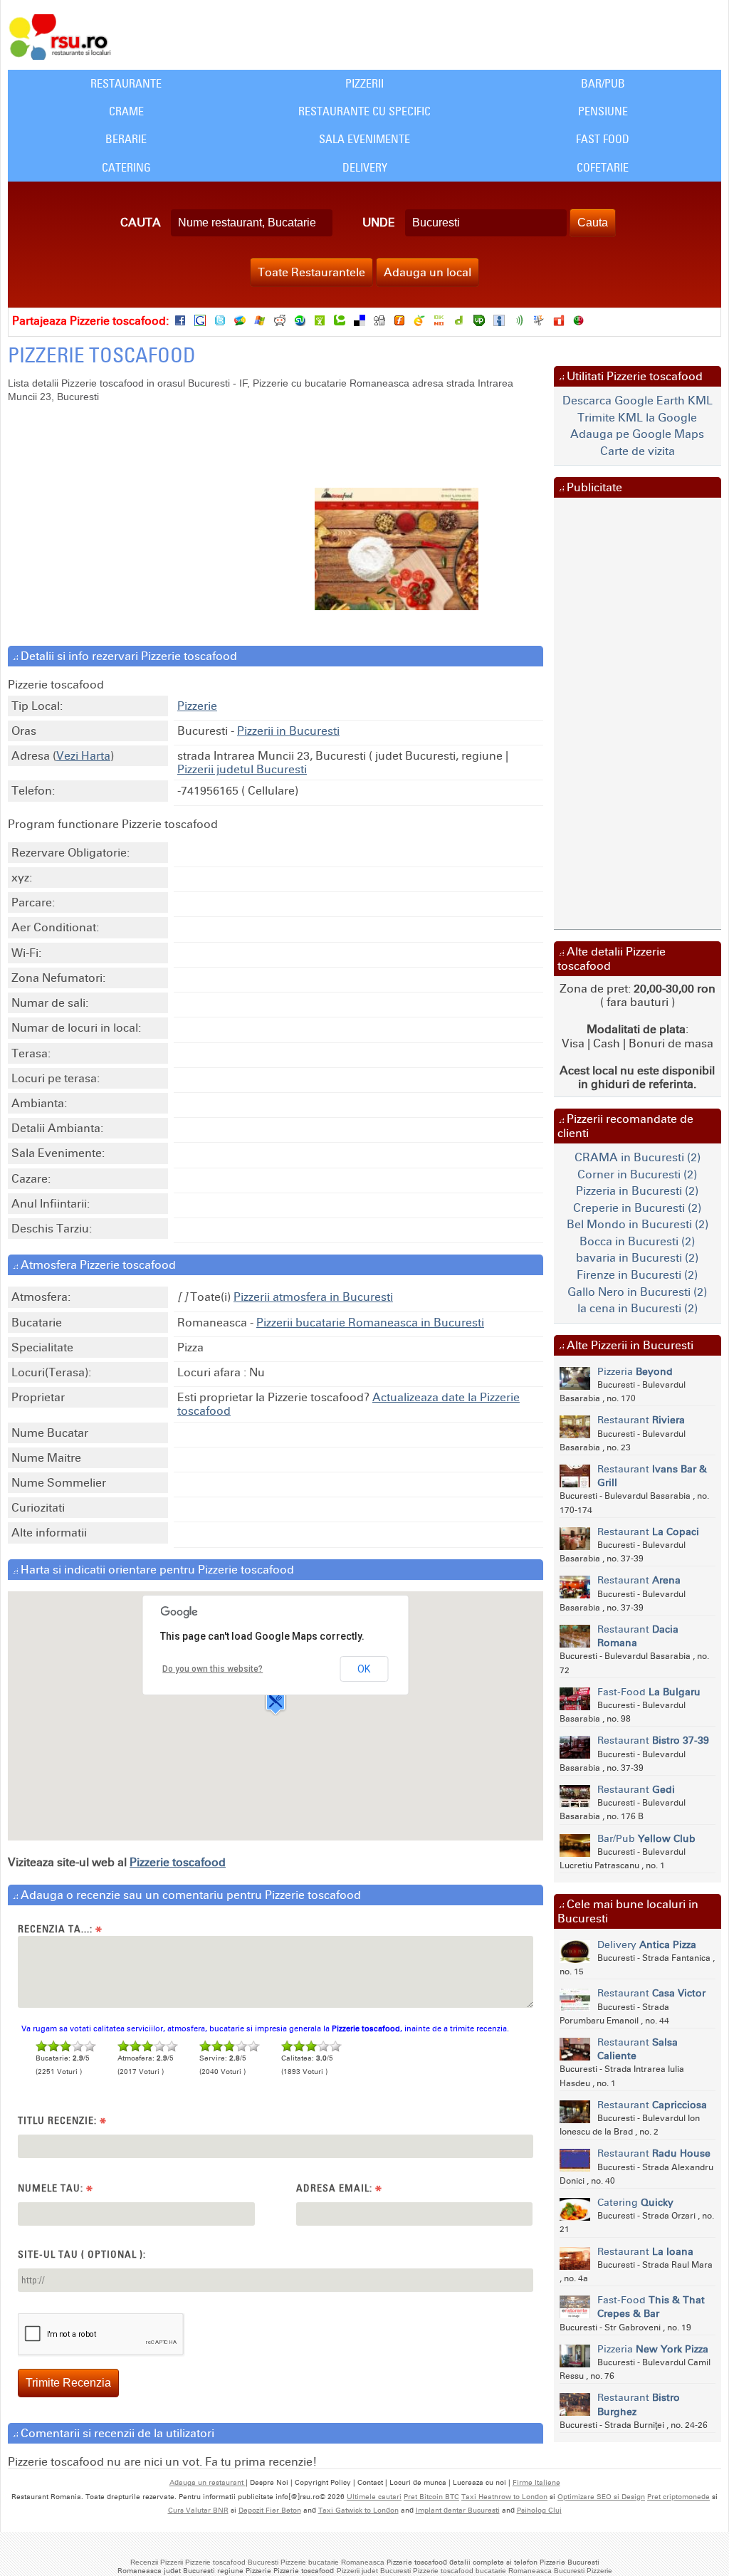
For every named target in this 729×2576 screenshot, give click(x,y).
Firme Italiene (536, 2483)
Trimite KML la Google (637, 418)
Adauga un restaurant (208, 2483)
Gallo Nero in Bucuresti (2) (637, 1292)
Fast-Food (649, 1692)
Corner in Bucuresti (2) (637, 1174)
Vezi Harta (83, 756)
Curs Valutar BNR (198, 2510)
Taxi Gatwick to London (358, 2510)
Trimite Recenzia (68, 2383)
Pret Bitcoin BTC (431, 2497)
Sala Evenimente (364, 139)
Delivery (365, 167)
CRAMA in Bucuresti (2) (638, 1157)
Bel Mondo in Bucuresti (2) (638, 1224)
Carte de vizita (638, 451)
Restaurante (126, 83)
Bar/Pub (603, 83)
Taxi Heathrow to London (504, 2497)
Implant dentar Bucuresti (458, 2510)
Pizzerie (197, 706)
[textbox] (252, 223)
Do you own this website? (213, 1669)
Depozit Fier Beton (270, 2510)
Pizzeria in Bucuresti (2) (637, 1191)
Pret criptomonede (678, 2497)
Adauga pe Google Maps (637, 434)
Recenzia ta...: (60, 1929)
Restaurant (641, 1420)
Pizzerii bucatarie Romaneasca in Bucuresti (370, 1323)
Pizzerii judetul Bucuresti (242, 769)
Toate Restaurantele (311, 272)
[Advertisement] (192, 518)
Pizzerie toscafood (178, 1862)
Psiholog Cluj (539, 2510)
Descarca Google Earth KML (638, 400)
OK (364, 1669)
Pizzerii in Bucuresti (288, 731)
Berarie (126, 139)
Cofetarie (603, 167)
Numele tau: (56, 2188)
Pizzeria (635, 1372)
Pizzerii (364, 83)
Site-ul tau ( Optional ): (82, 2254)
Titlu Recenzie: (62, 2121)
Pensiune (603, 111)
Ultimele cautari (374, 2497)
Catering (126, 167)
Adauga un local (428, 272)
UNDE (379, 222)
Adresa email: (339, 2188)
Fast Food (603, 139)
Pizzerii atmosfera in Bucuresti (313, 1297)
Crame (126, 111)
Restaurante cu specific (364, 111)
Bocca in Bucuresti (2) (637, 1241)
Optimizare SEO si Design (601, 2497)
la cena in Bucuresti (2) (638, 1308)
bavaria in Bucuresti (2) (637, 1258)
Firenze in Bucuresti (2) (637, 1275)
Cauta (141, 222)
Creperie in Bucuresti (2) (637, 1208)
